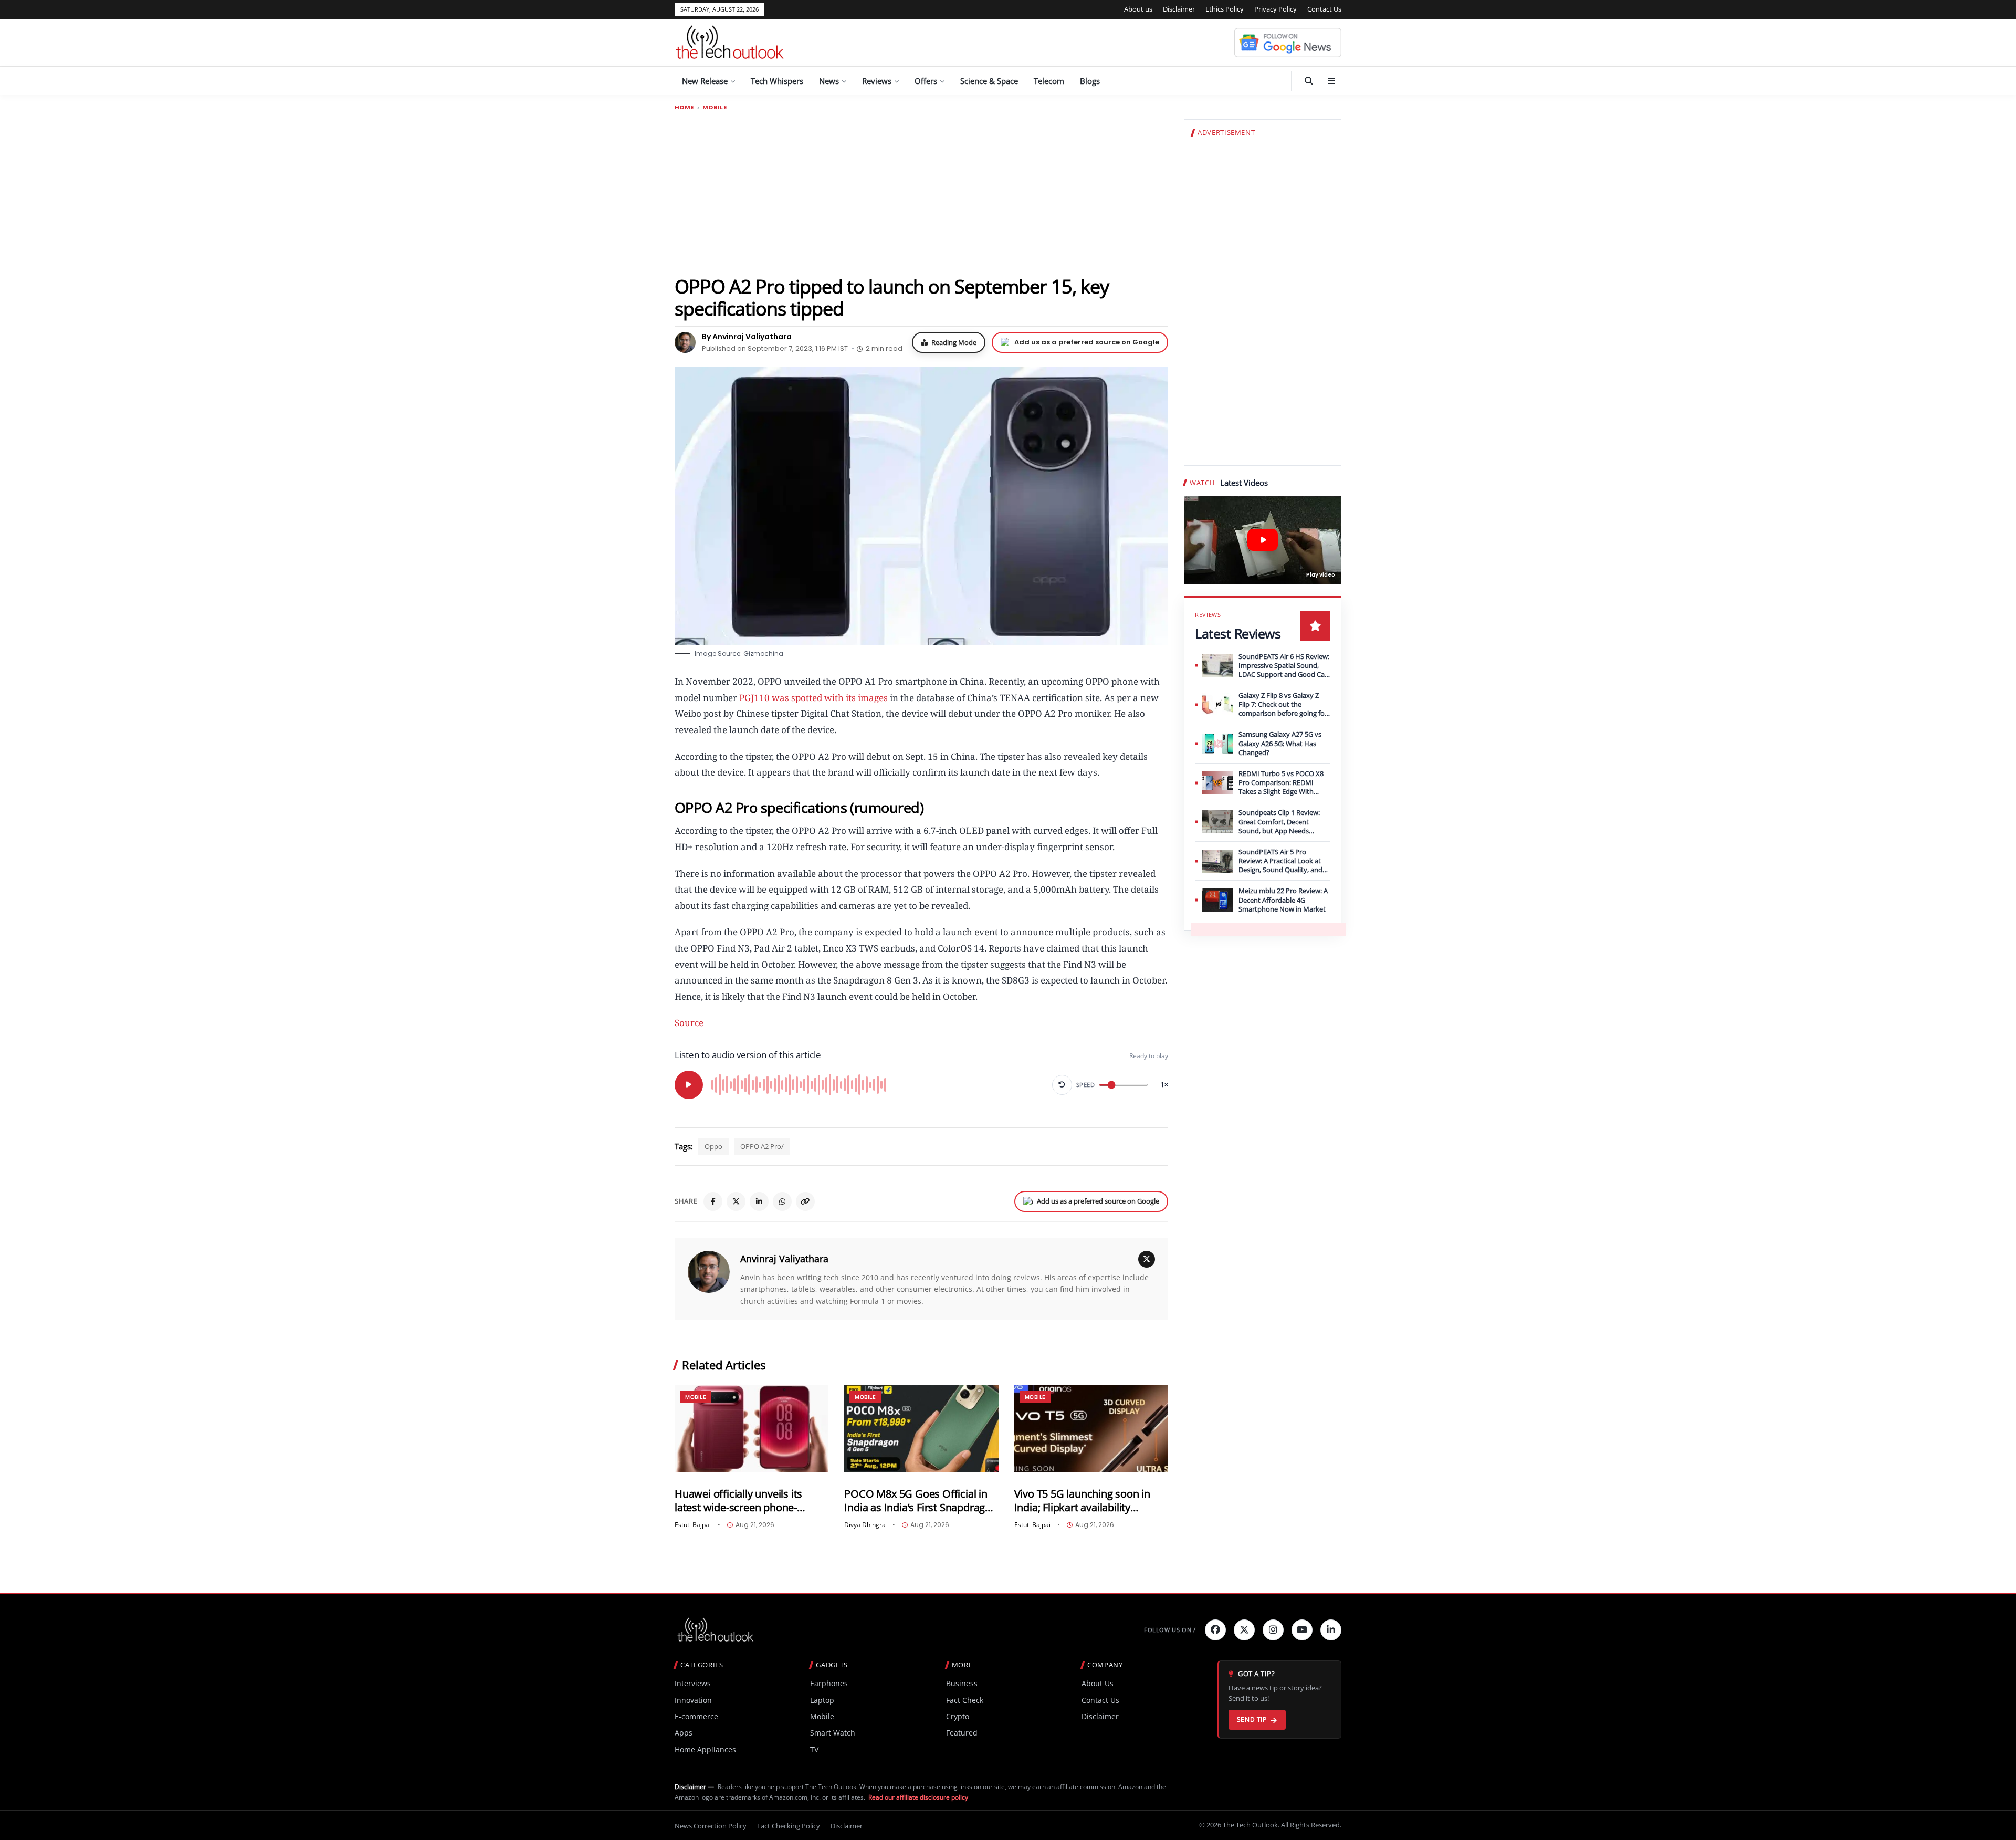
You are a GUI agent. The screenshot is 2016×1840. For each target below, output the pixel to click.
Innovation (693, 1700)
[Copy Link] (805, 1201)
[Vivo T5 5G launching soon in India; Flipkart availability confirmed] (1091, 1429)
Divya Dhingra (865, 1525)
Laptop (822, 1700)
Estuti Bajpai (693, 1525)
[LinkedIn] (759, 1201)
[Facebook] (713, 1201)
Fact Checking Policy (789, 1826)
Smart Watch (833, 1733)
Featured (962, 1733)
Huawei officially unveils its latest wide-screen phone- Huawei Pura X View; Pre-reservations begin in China (739, 1501)
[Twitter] (1244, 1630)
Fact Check (965, 1700)
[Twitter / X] (736, 1201)
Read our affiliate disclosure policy (918, 1797)
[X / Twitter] (1147, 1259)
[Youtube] (1302, 1630)
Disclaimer (1179, 9)
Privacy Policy (1275, 9)
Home (684, 107)
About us (1138, 9)
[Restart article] (1062, 1085)
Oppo (713, 1146)
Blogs (1090, 81)
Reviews (877, 81)
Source (689, 1023)
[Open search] (1309, 81)
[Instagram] (1273, 1630)
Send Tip (1252, 1719)
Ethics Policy (1225, 9)
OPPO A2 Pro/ (762, 1146)
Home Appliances (705, 1749)
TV (814, 1749)
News (829, 81)
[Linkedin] (1331, 1630)
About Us (1098, 1683)
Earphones (829, 1683)
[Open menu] (1331, 81)
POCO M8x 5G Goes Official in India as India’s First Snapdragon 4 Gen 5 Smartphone (921, 1501)
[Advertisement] (921, 193)
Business (962, 1683)
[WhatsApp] (782, 1201)
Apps (684, 1733)
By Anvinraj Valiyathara (747, 337)
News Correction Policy (711, 1826)
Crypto (958, 1716)
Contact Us (1324, 9)
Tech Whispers (777, 81)
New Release (705, 81)
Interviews (693, 1683)
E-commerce (696, 1716)
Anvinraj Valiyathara (784, 1259)
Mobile (715, 107)
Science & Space (989, 81)
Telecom (1049, 81)
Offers (926, 81)
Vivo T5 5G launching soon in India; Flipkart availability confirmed (1082, 1501)
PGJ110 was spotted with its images (813, 698)
